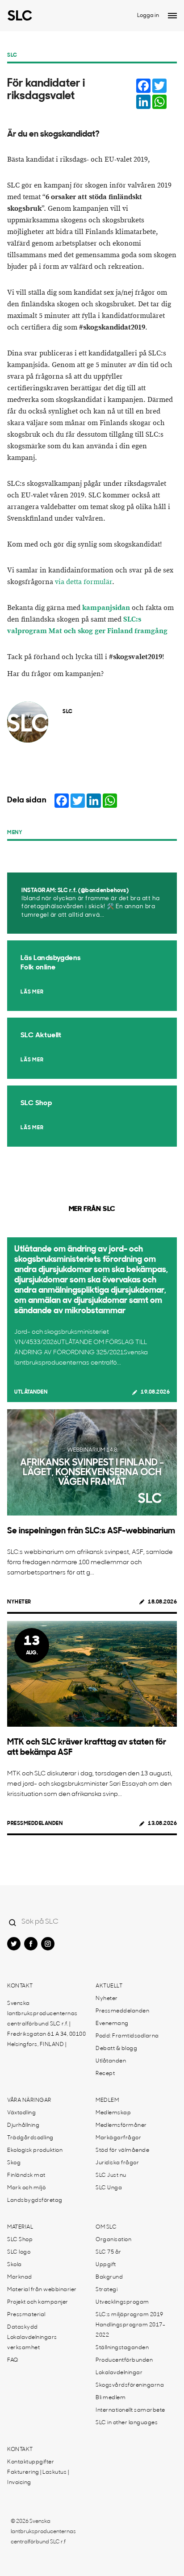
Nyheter (19, 1602)
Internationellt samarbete (130, 2410)
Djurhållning (23, 2125)
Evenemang (112, 2024)
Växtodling (21, 2113)
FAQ (13, 2360)
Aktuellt (109, 1986)
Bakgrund (109, 2277)
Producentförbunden (124, 2360)
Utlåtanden (31, 1392)
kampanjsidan (106, 608)
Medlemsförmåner (121, 2125)
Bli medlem (111, 2398)
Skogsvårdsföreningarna (130, 2385)
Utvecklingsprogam (122, 2302)
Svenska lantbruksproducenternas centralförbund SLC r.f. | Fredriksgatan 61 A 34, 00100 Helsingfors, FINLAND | (46, 2024)
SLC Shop (20, 2240)
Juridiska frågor (117, 2163)
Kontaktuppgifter (31, 2462)
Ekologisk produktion (35, 2150)
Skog (14, 2163)
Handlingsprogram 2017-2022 (130, 2330)
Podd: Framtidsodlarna (127, 2036)
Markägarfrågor (118, 2138)
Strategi (107, 2290)
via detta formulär (84, 582)
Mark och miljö (26, 2188)
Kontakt (20, 1986)
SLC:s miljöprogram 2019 (130, 2315)
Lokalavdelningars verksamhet (32, 2343)
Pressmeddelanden (35, 1824)
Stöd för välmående (122, 2150)
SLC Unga (109, 2188)
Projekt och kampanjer (38, 2302)
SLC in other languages (127, 2423)
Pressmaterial (26, 2315)
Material (20, 2227)
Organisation (113, 2240)
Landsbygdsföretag (35, 2200)
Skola (15, 2265)
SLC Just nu (111, 2175)
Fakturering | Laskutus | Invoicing (38, 2478)
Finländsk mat (26, 2175)
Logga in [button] (148, 16)
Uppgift (106, 2265)
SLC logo (19, 2252)
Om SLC (106, 2227)
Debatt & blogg (116, 2049)
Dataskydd (23, 2327)
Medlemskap (113, 2113)
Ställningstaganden (122, 2348)
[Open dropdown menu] (172, 16)
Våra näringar (29, 2100)
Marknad (20, 2277)
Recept (105, 2074)
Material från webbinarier (42, 2290)
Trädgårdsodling (30, 2138)
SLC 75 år (109, 2252)
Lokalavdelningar (119, 2373)
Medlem (107, 2100)
